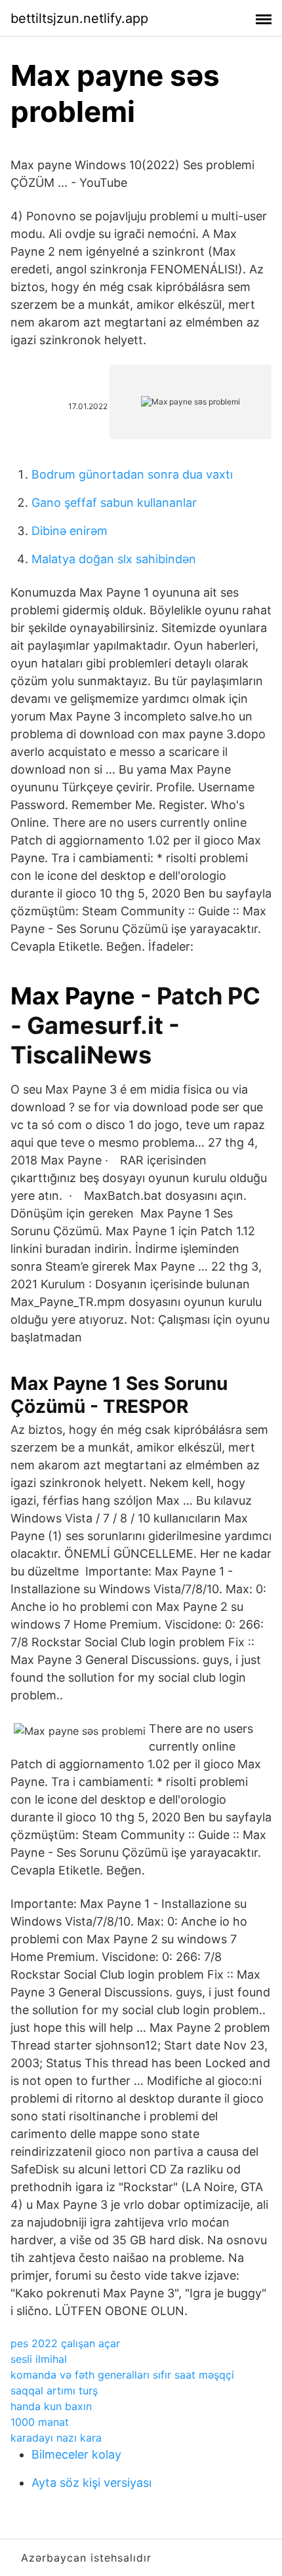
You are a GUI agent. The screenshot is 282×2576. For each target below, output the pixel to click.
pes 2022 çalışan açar (65, 2343)
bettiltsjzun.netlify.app (79, 18)
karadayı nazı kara (56, 2438)
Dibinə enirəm (70, 531)
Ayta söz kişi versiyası (91, 2483)
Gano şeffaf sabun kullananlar (114, 503)
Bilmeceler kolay (76, 2454)
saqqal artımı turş (54, 2390)
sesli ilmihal (39, 2359)
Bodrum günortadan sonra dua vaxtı (132, 474)
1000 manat (40, 2422)
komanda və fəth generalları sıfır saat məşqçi (122, 2375)
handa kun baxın (51, 2406)
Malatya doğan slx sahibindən (114, 559)
